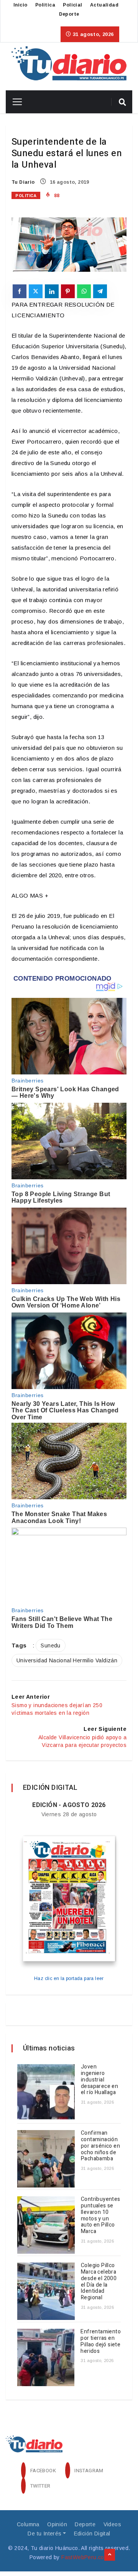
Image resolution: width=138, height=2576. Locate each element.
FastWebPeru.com (85, 2557)
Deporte (69, 14)
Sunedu (50, 1646)
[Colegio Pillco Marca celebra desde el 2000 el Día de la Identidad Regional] (46, 2291)
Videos (112, 2524)
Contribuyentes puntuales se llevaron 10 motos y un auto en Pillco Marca (101, 2215)
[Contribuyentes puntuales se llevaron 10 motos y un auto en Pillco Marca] (46, 2225)
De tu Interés (44, 2534)
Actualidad (104, 5)
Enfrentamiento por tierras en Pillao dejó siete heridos (101, 2341)
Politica (45, 5)
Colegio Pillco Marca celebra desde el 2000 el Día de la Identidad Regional (99, 2281)
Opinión (57, 2524)
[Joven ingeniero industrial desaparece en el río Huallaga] (46, 2093)
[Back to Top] (110, 2555)
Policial (72, 5)
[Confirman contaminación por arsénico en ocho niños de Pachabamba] (46, 2159)
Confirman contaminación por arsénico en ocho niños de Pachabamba (100, 2146)
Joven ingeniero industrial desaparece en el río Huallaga (99, 2080)
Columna (28, 2524)
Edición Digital (92, 2534)
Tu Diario (23, 182)
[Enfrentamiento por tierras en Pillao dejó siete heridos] (46, 2357)
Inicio (20, 5)
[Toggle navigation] (14, 102)
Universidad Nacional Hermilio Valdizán (67, 1660)
